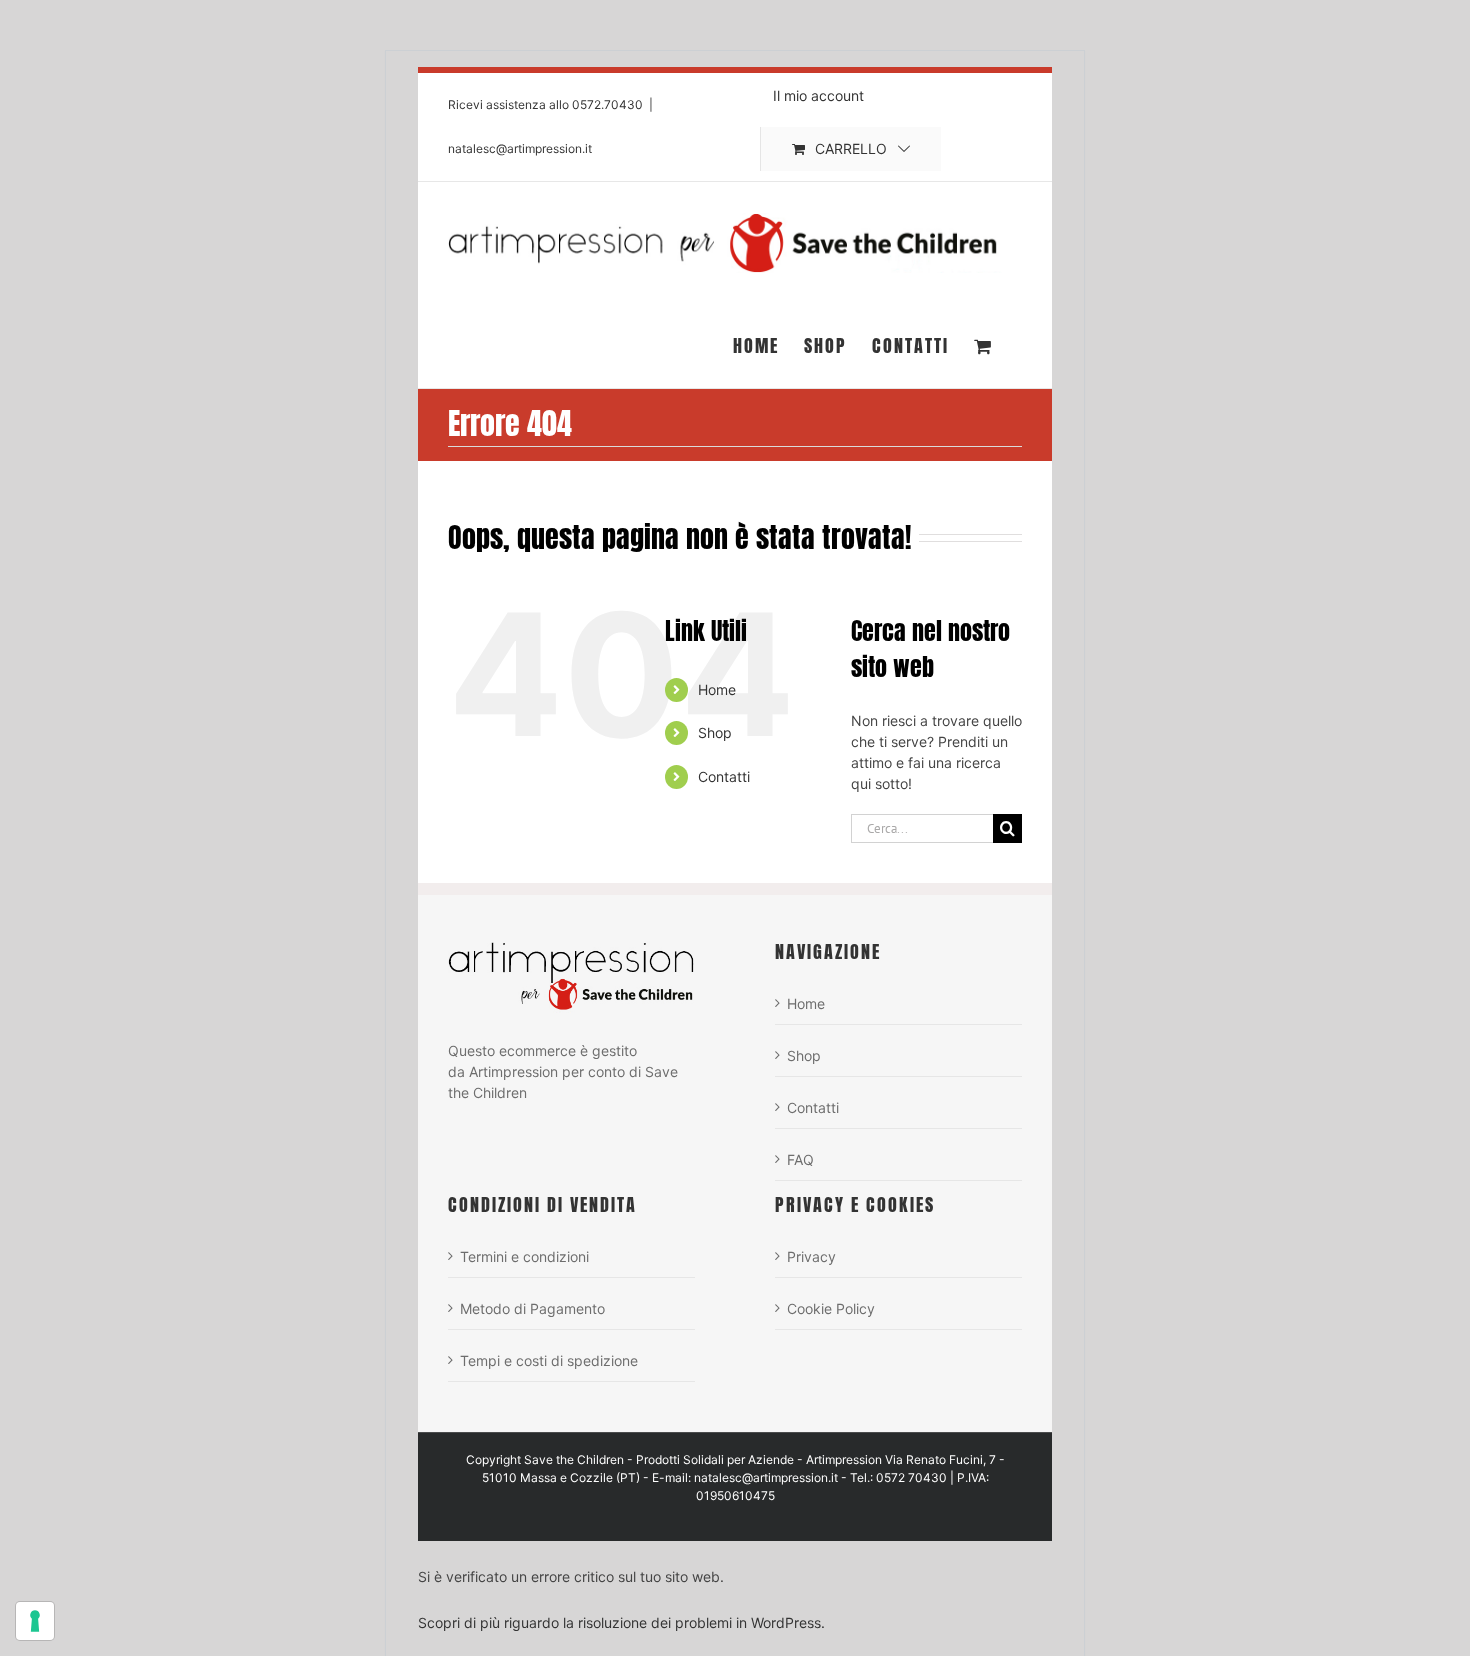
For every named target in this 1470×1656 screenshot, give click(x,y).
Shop (715, 732)
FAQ (800, 1159)
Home (717, 689)
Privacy (811, 1256)
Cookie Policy (831, 1308)
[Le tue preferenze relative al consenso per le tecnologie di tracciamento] (35, 1621)
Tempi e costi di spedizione (549, 1360)
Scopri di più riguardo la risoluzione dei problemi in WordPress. (621, 1622)
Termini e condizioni (524, 1256)
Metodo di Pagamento (532, 1308)
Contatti (724, 776)
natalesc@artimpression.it (520, 148)
